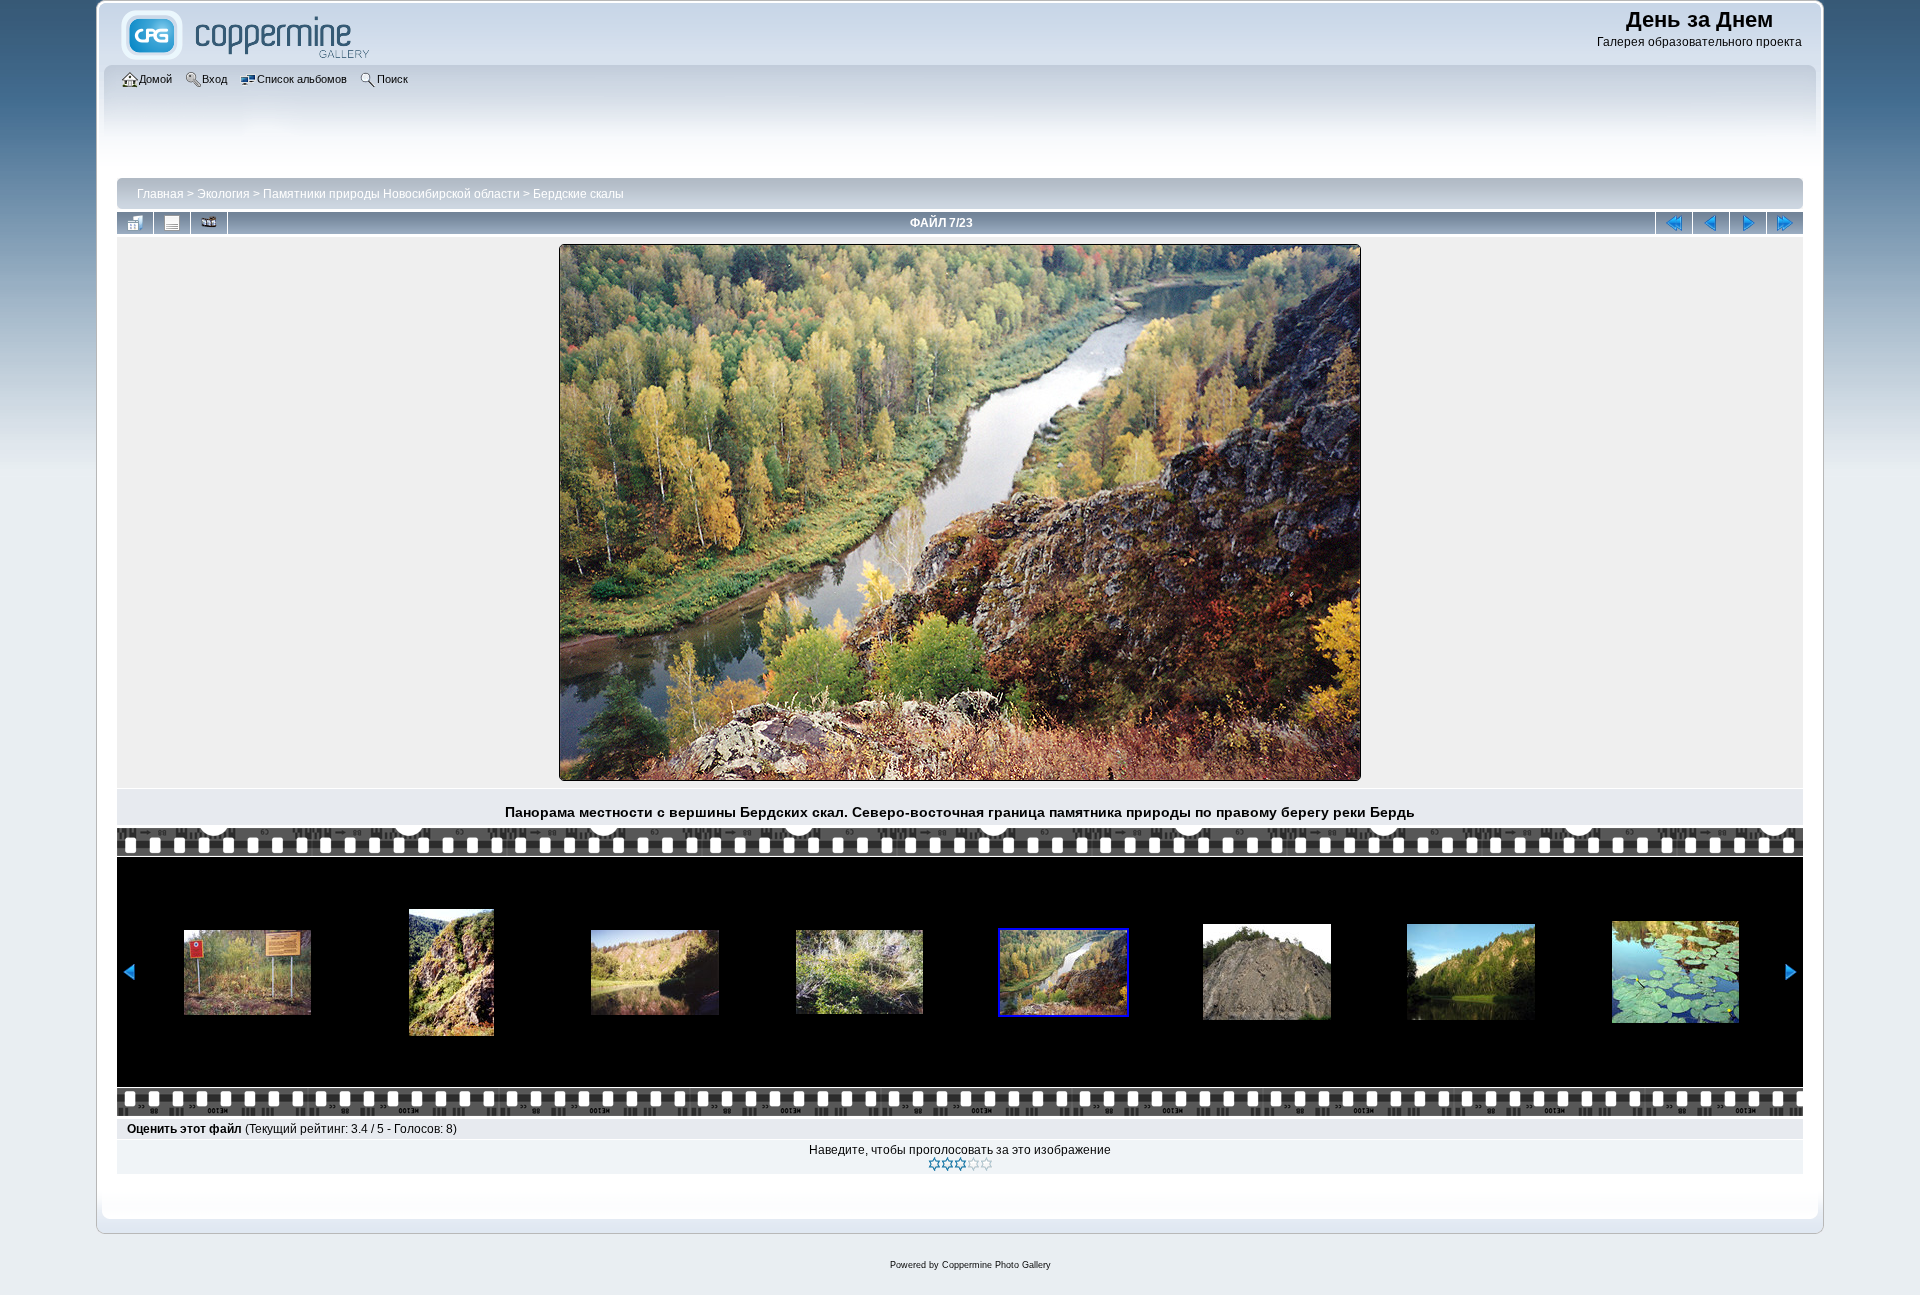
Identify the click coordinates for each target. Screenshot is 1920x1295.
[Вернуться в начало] (1674, 223)
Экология (223, 194)
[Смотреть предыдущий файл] (1711, 223)
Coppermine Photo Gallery (996, 1265)
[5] (986, 1164)
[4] (973, 1164)
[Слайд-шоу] (209, 223)
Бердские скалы (578, 194)
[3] (960, 1164)
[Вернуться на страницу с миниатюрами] (135, 223)
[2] (947, 1164)
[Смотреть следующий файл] (1748, 223)
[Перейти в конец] (1785, 223)
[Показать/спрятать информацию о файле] (172, 223)
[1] (934, 1164)
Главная (160, 194)
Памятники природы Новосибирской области (391, 194)
